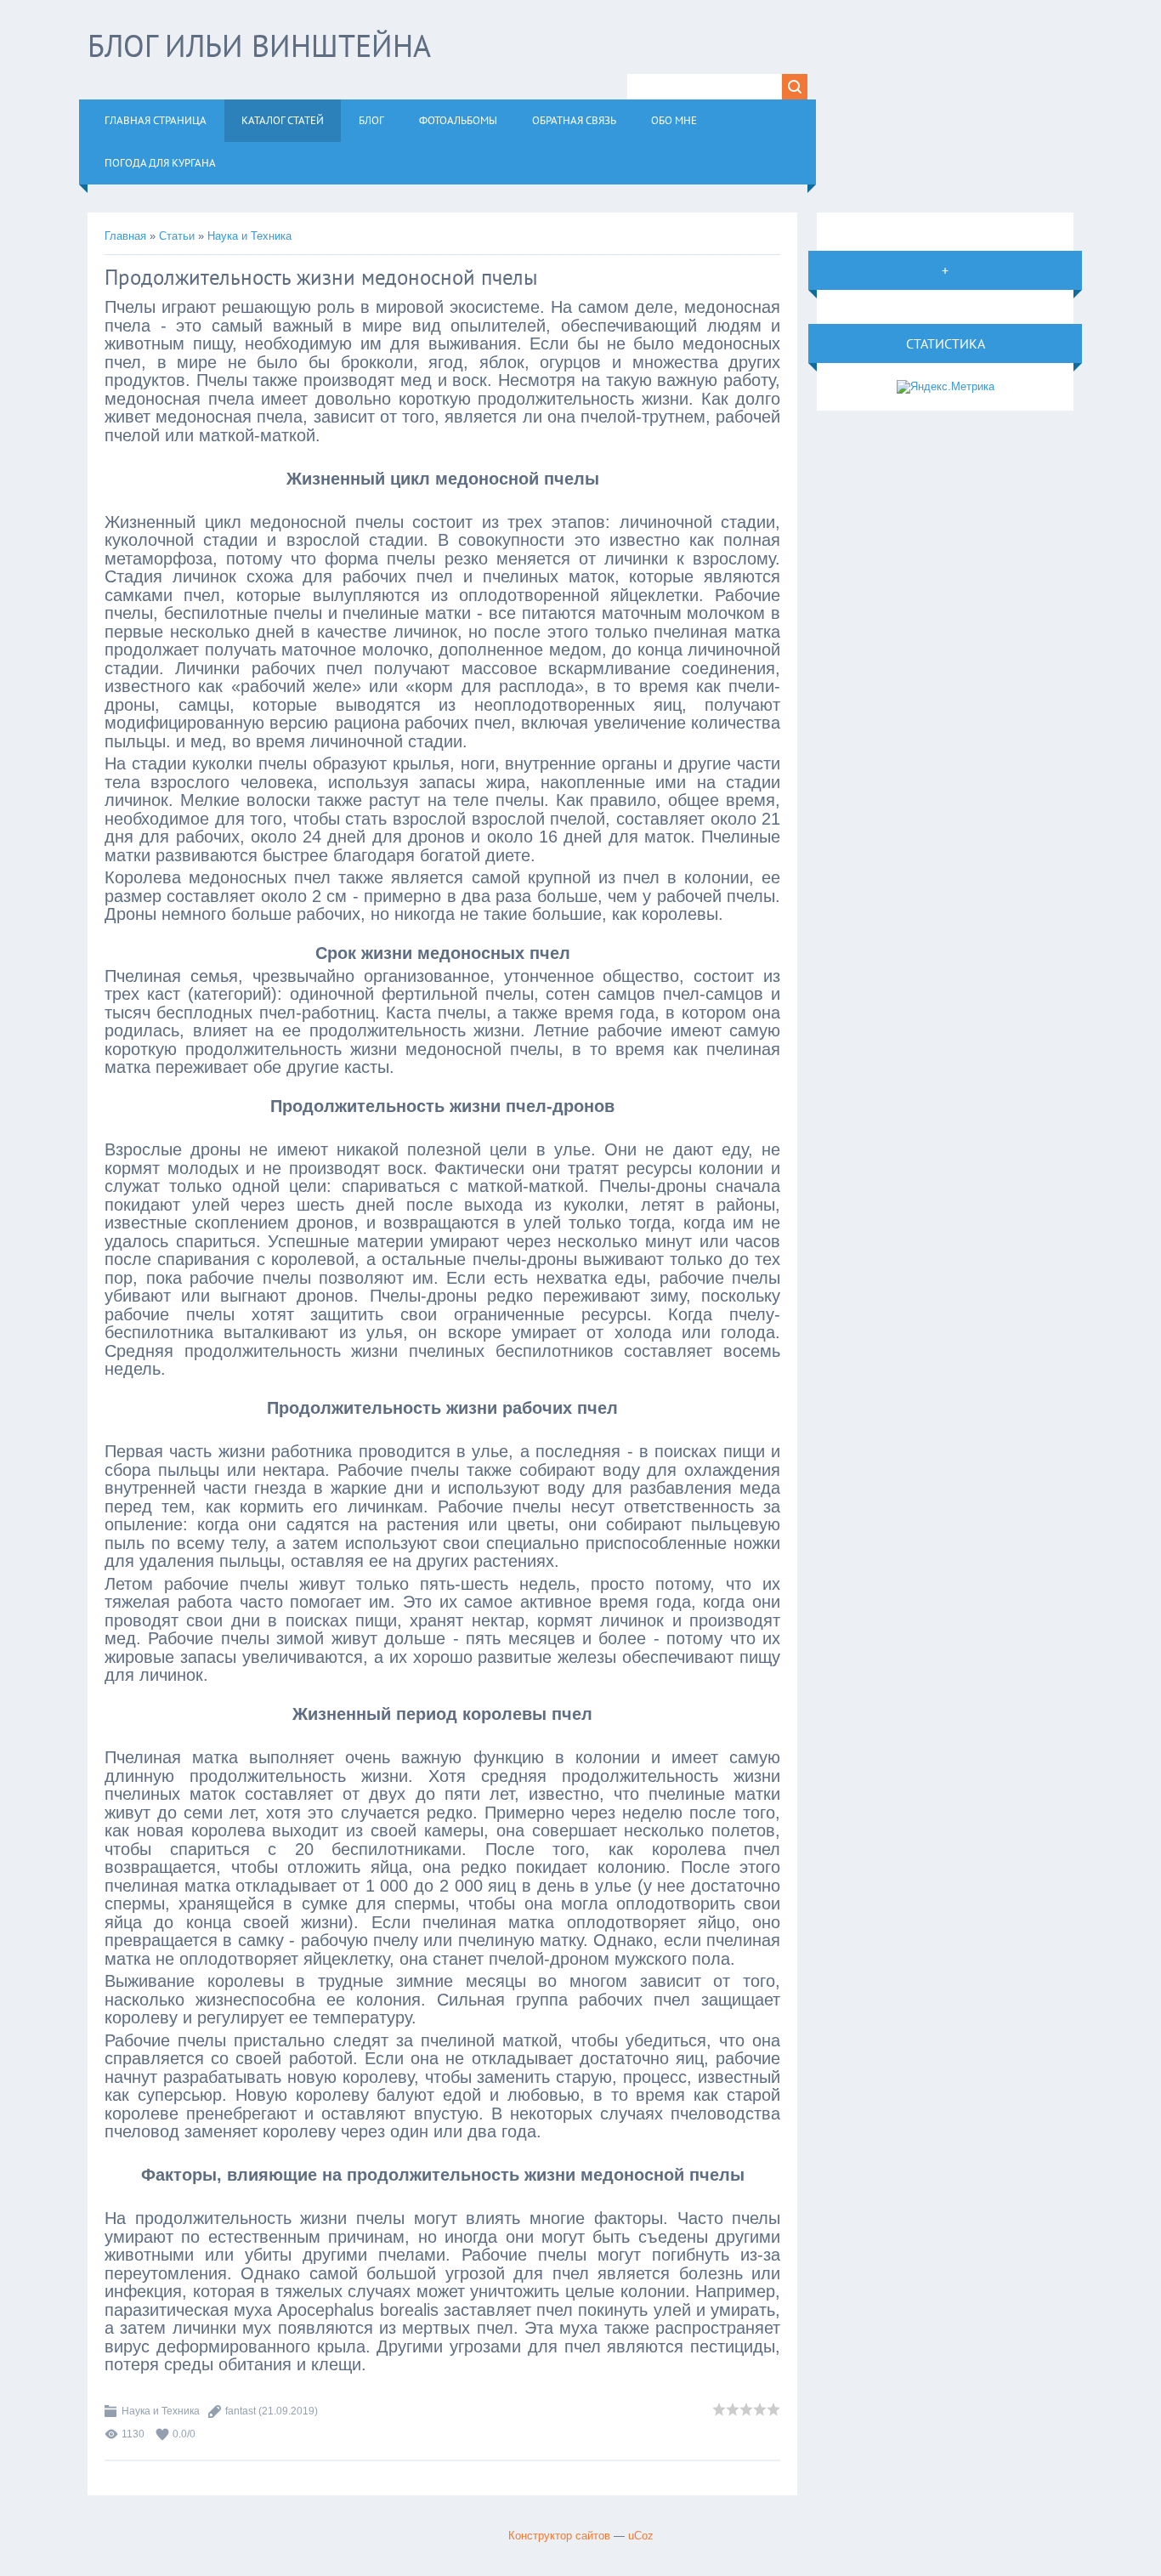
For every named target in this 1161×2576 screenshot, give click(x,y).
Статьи (177, 236)
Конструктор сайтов (559, 2536)
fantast (241, 2411)
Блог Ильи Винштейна (259, 45)
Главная (125, 236)
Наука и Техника (249, 236)
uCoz (641, 2536)
